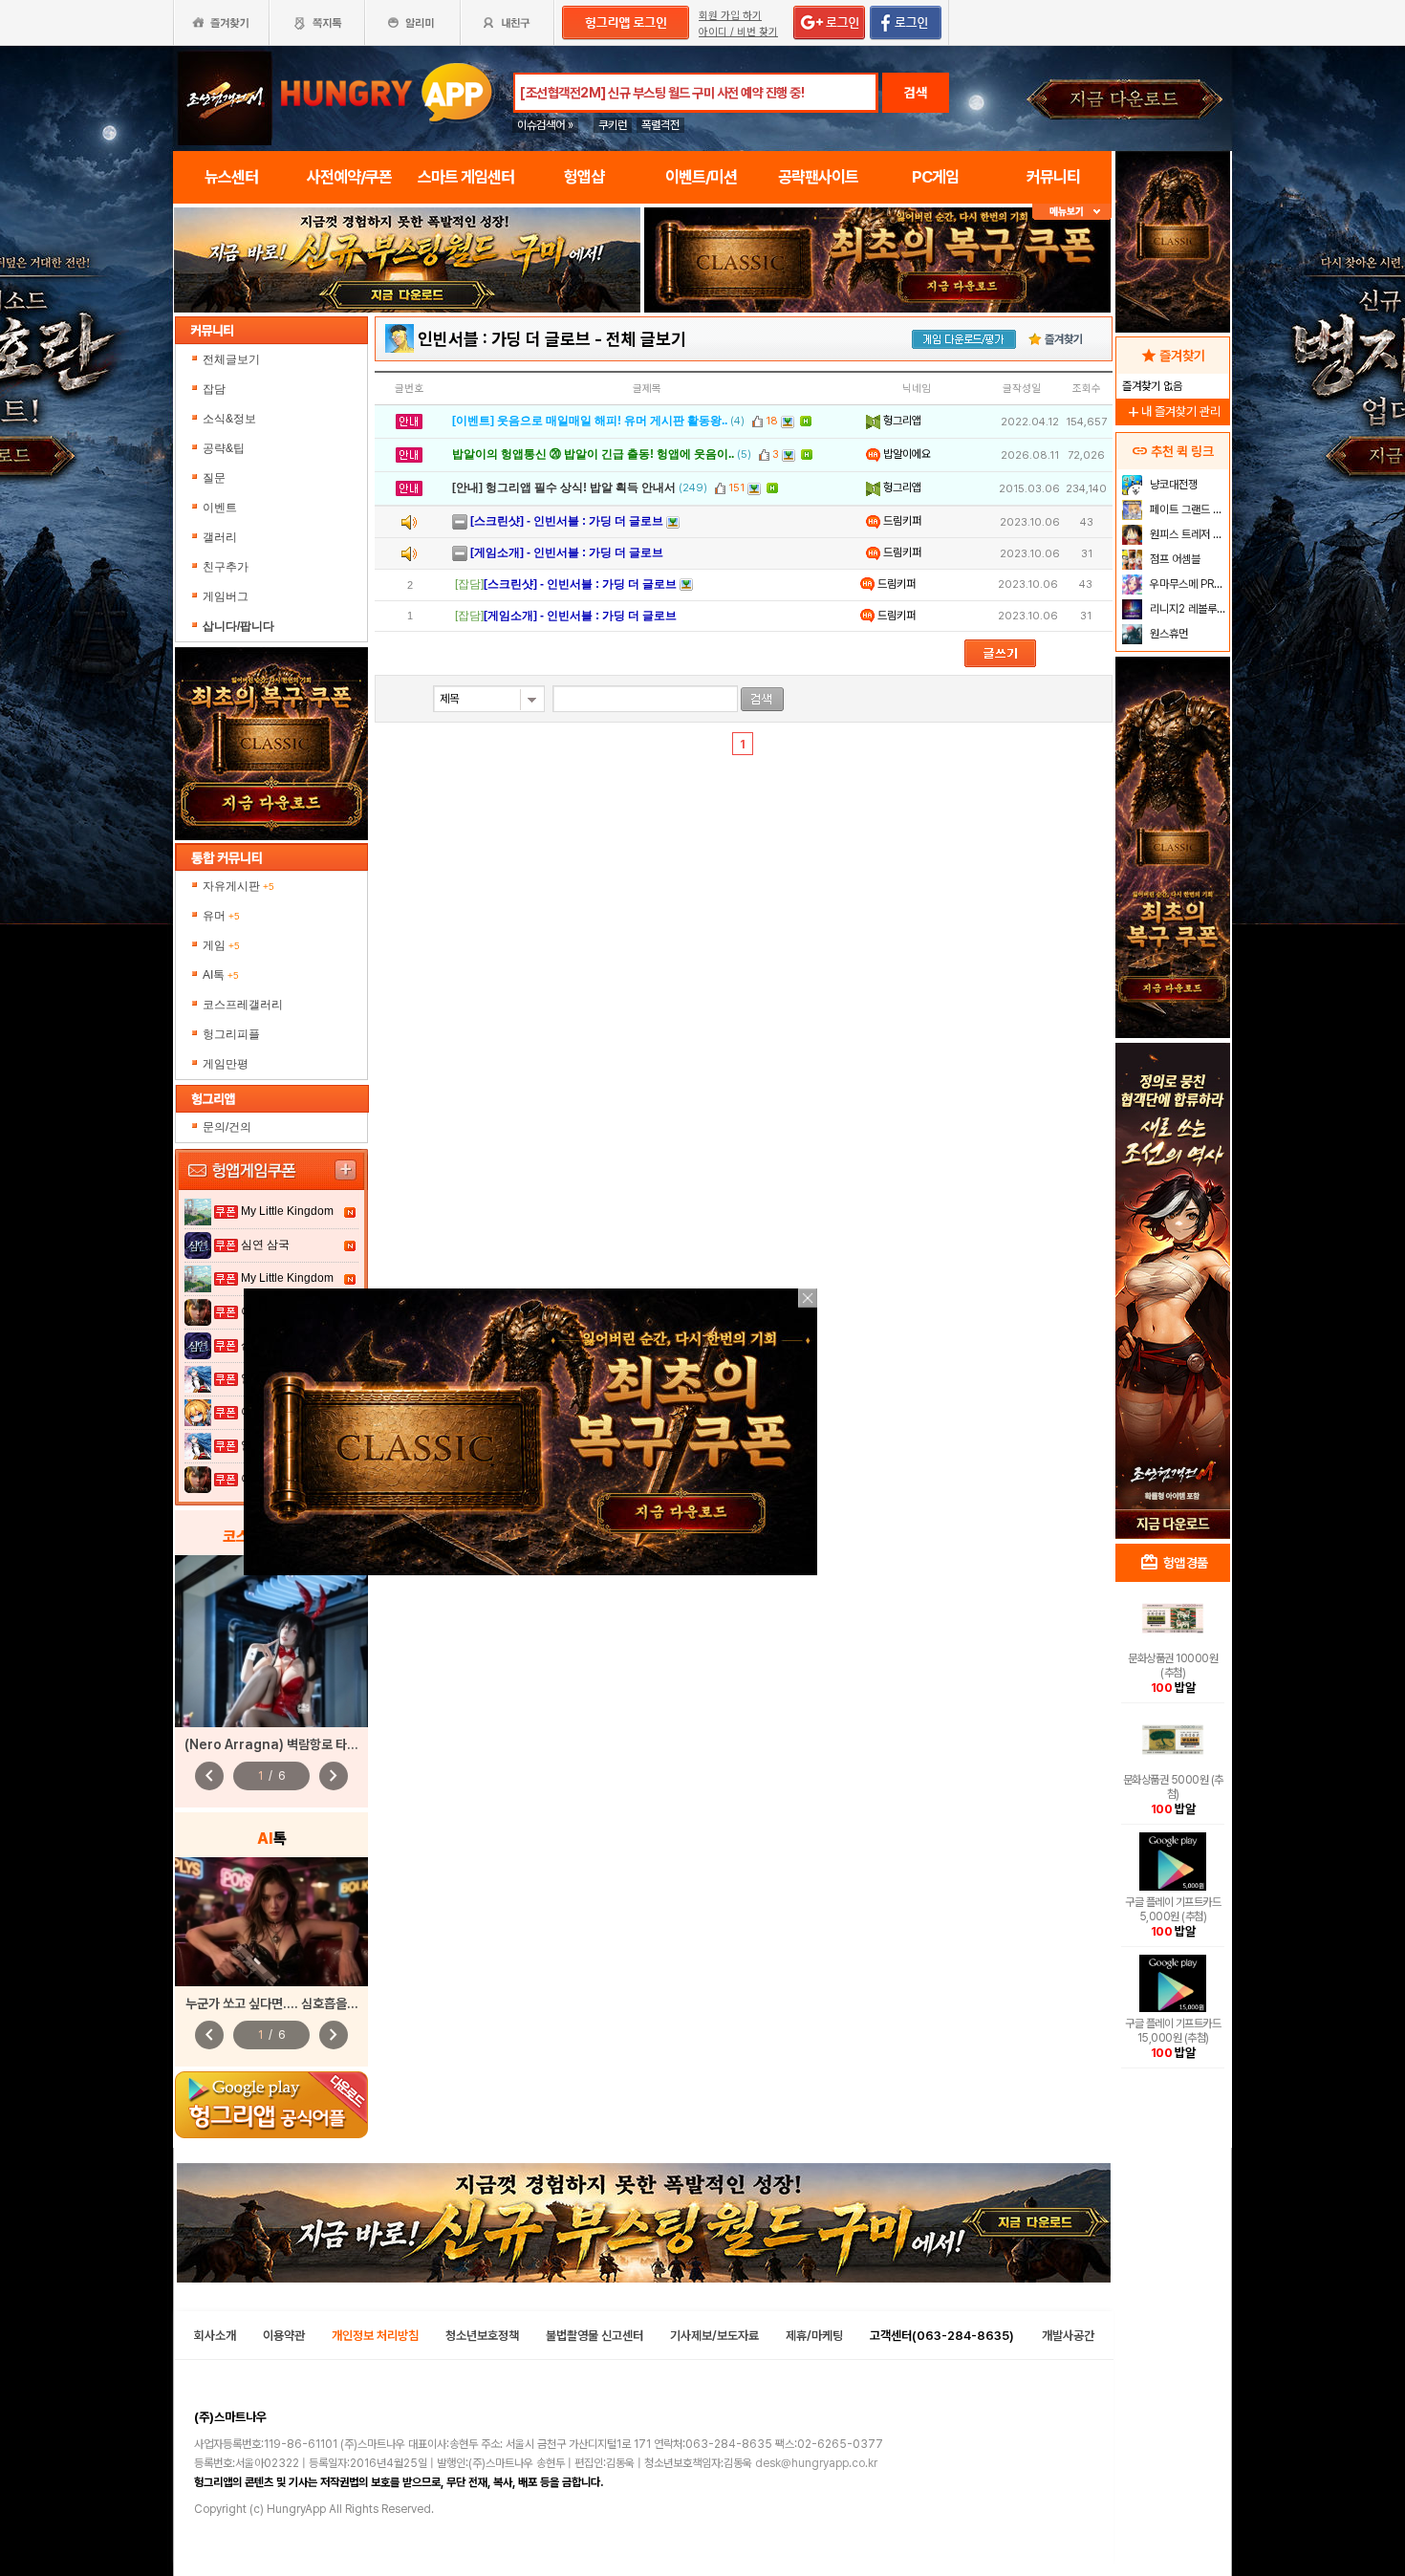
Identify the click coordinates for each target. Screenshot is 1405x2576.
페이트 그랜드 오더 (1188, 509)
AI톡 (221, 975)
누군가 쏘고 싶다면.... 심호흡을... (272, 2003)
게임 (221, 945)
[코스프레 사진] (271, 1641)
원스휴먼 (1167, 634)
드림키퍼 (901, 521)
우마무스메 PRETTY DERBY (1188, 584)
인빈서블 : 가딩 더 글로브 (504, 339)
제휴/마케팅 (814, 2336)
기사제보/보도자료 (714, 2336)
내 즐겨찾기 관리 (1173, 411)
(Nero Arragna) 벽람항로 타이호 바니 (290, 1744)
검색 (916, 93)
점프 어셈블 (1174, 559)
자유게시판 (238, 886)
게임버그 (226, 596)
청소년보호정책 (482, 2336)
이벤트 (220, 508)
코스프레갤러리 (243, 1005)
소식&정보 (229, 419)
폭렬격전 (660, 125)
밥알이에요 (906, 454)
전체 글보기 (646, 339)
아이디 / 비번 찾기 (738, 32)
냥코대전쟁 (1172, 485)
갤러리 (220, 537)
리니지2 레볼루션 (1187, 609)
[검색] (762, 699)
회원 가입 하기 (730, 16)
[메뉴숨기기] (1072, 212)
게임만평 (226, 1064)
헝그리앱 (901, 421)
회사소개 (215, 2336)
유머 (221, 916)
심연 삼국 (265, 1245)
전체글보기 (231, 359)
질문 (214, 478)
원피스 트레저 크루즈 (1188, 534)
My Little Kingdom (287, 1211)
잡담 (214, 389)
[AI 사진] (271, 1922)
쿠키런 (613, 125)
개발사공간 (1068, 2336)
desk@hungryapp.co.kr (816, 2463)
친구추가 (226, 567)
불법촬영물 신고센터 (594, 2336)
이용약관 (284, 2336)
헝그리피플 (231, 1034)
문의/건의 (227, 1127)
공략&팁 (224, 448)
